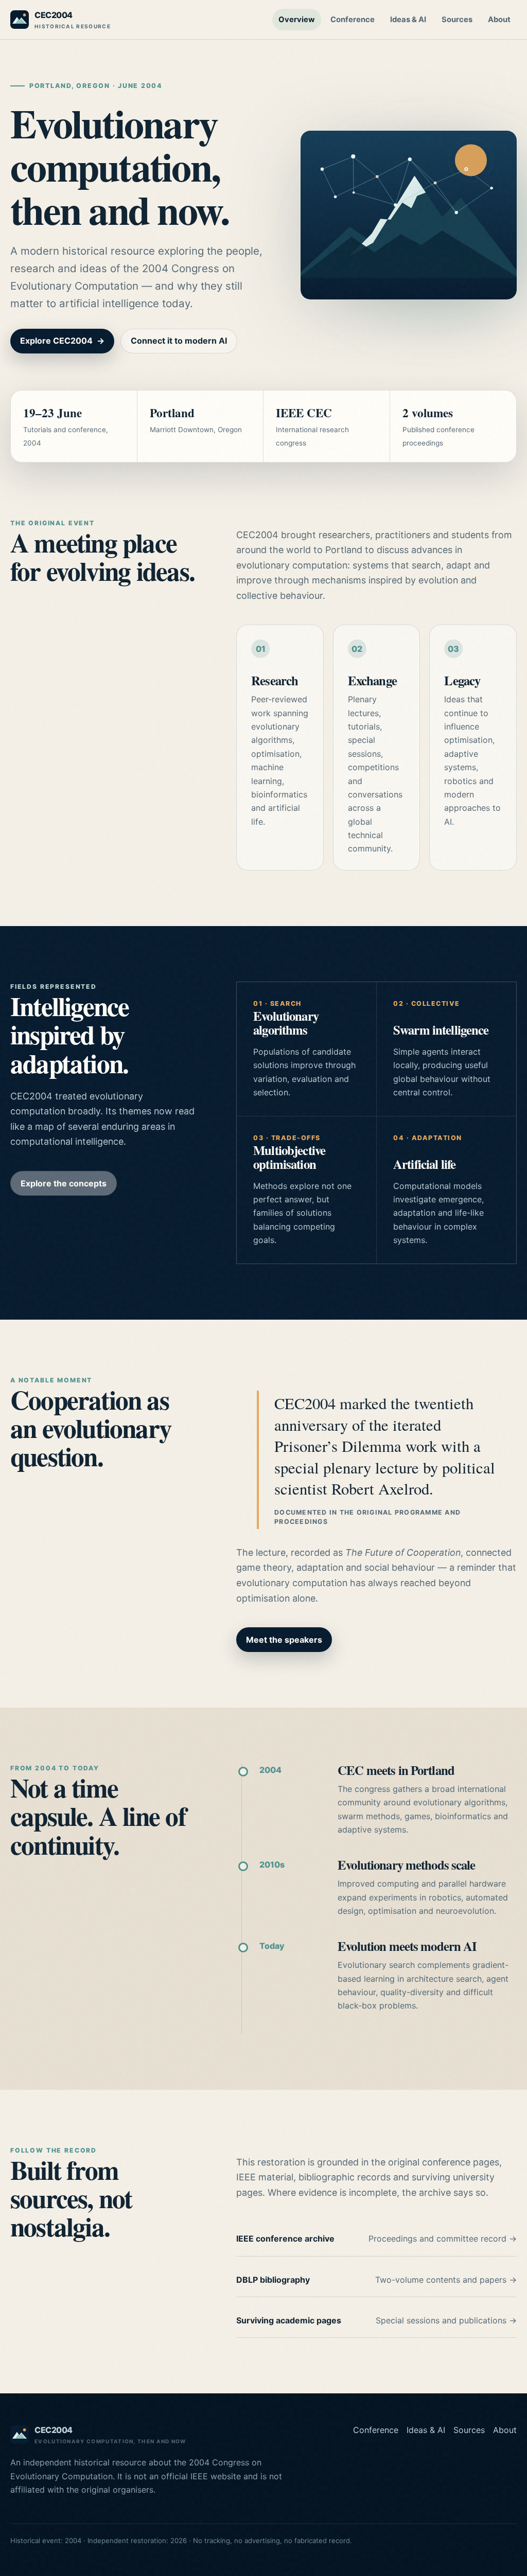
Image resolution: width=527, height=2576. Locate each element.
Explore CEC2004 (62, 341)
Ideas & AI (408, 20)
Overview (297, 20)
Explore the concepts (64, 1183)
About (499, 20)
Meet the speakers (284, 1640)
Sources (457, 20)
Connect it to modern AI (179, 341)
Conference (353, 20)
